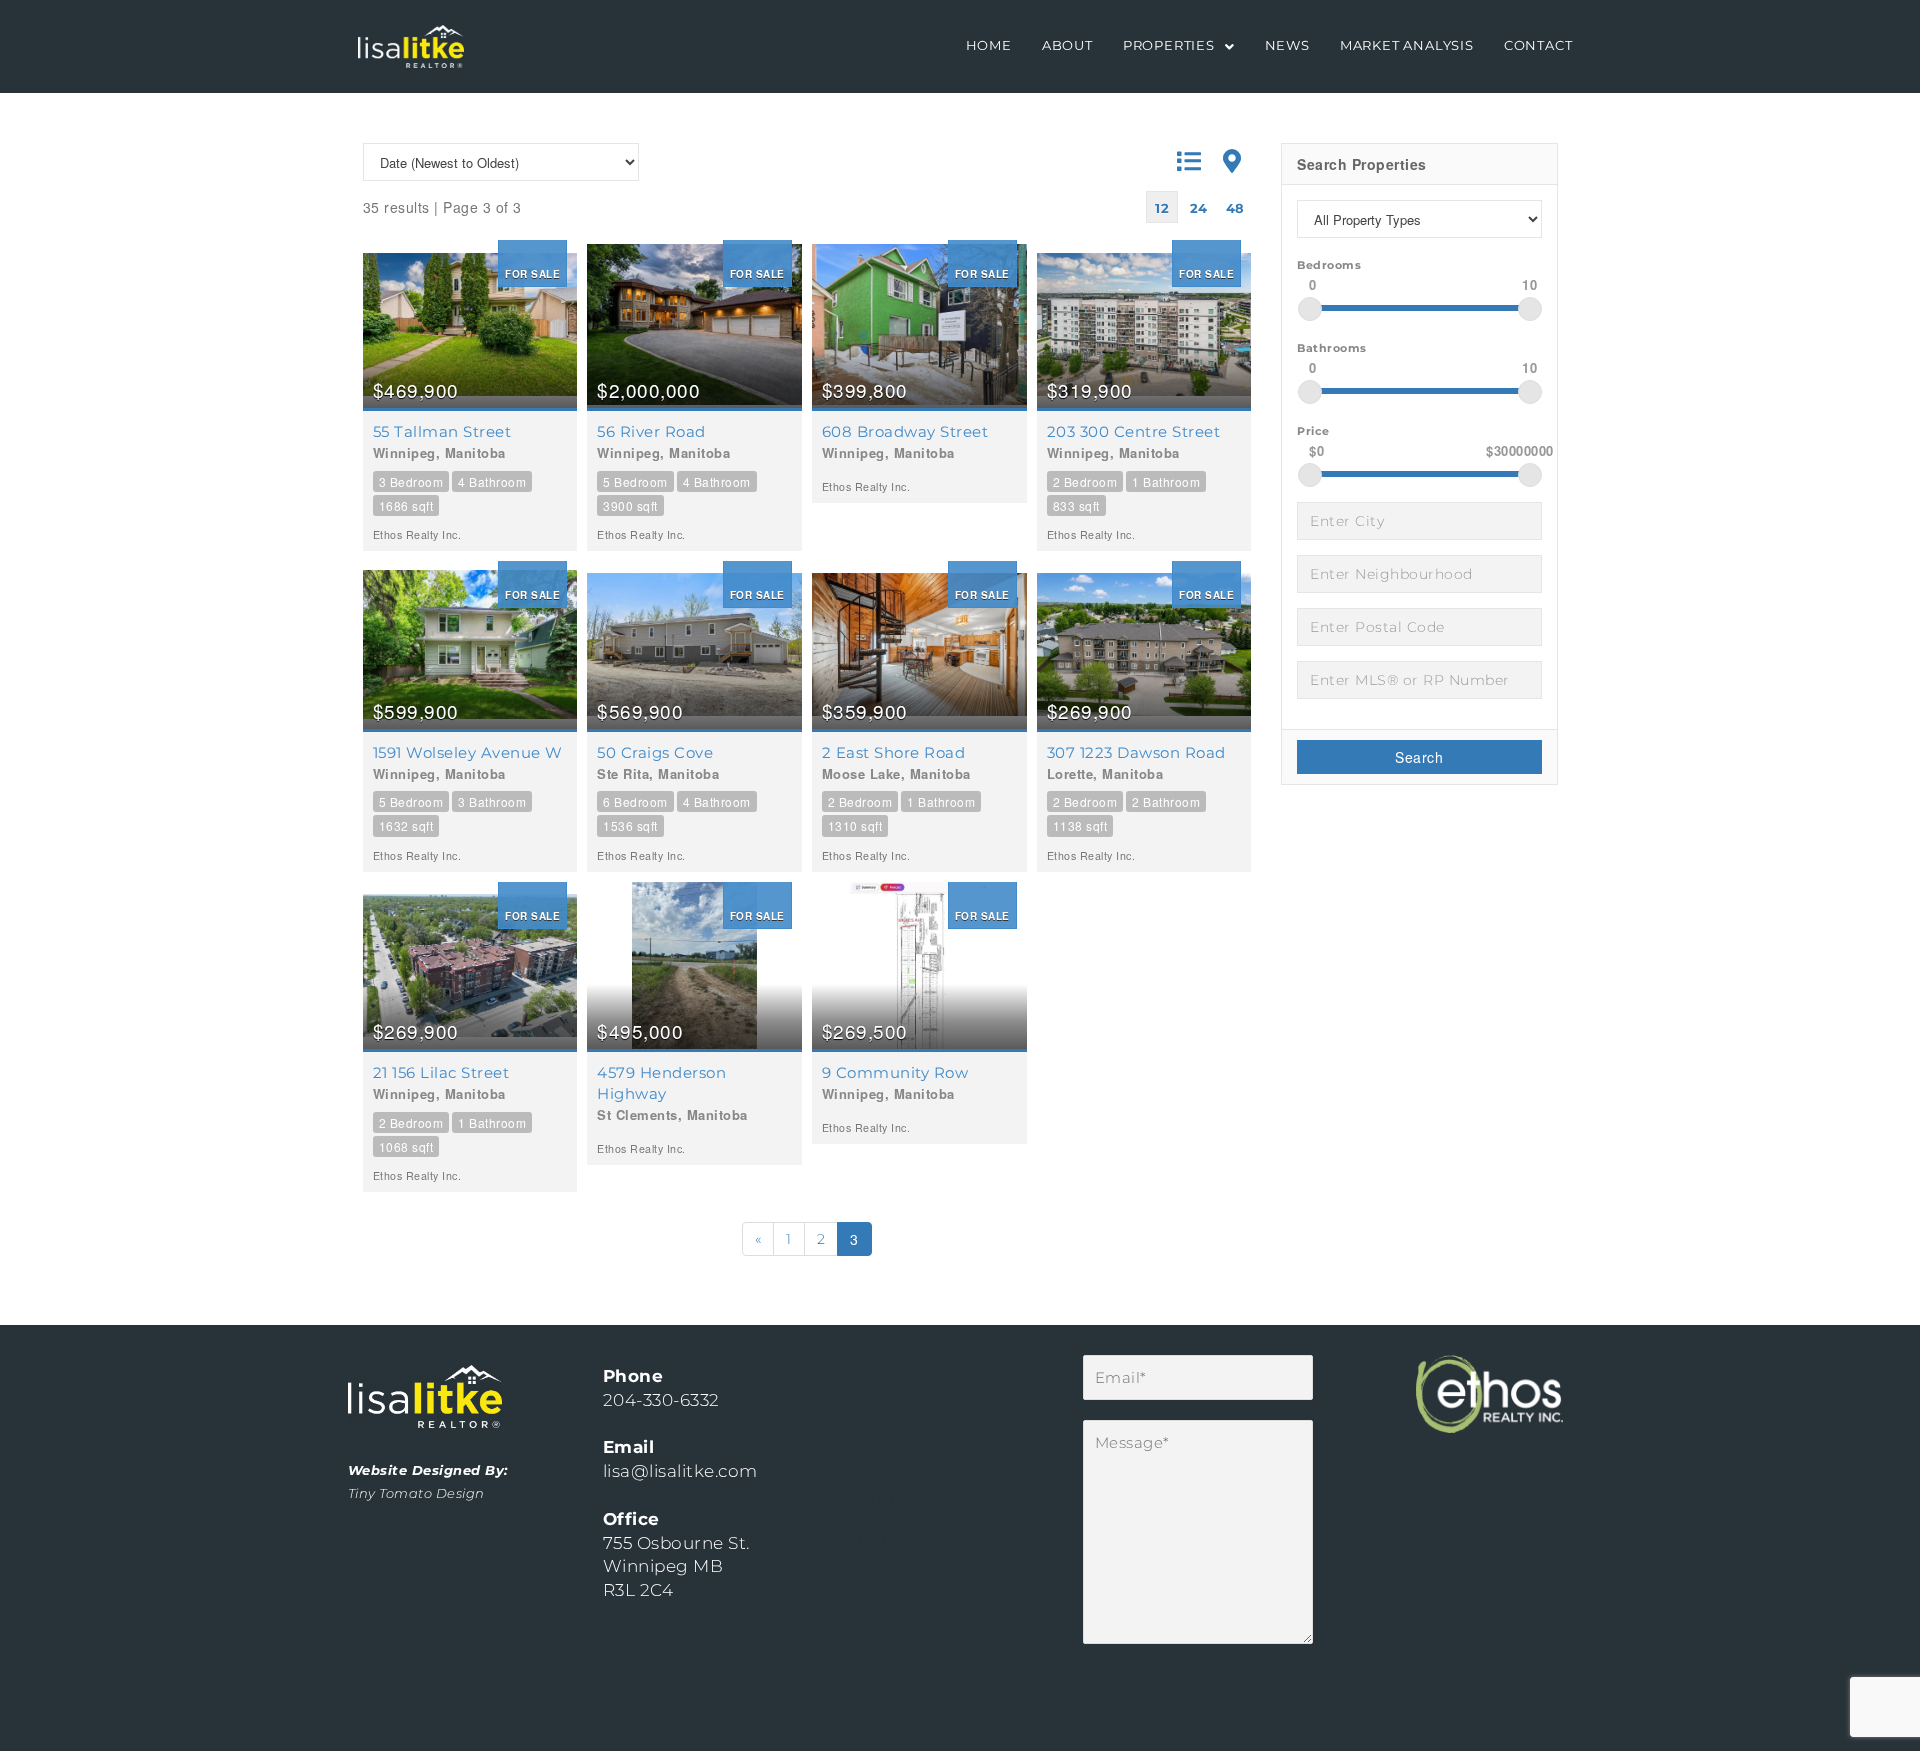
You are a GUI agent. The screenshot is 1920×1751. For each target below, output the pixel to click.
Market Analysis (1407, 45)
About (1067, 45)
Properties (1169, 45)
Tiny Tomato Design (416, 1493)
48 (1235, 208)
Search (1419, 757)
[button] (1179, 46)
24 (1199, 208)
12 (1162, 208)
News (1287, 45)
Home (989, 45)
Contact (1538, 45)
